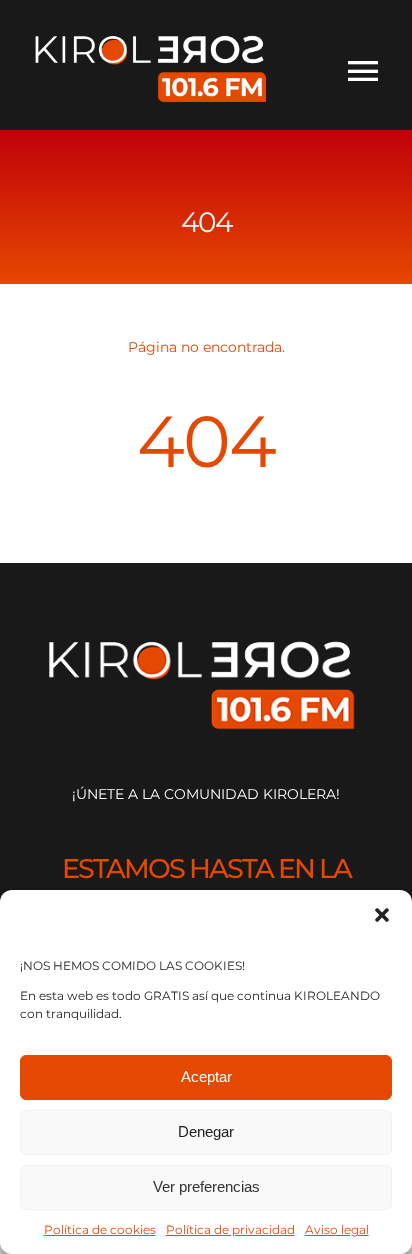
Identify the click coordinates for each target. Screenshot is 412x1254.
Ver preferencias (206, 1186)
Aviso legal (337, 1229)
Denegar (206, 1131)
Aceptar (206, 1076)
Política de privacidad (230, 1229)
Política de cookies (100, 1229)
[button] (382, 915)
